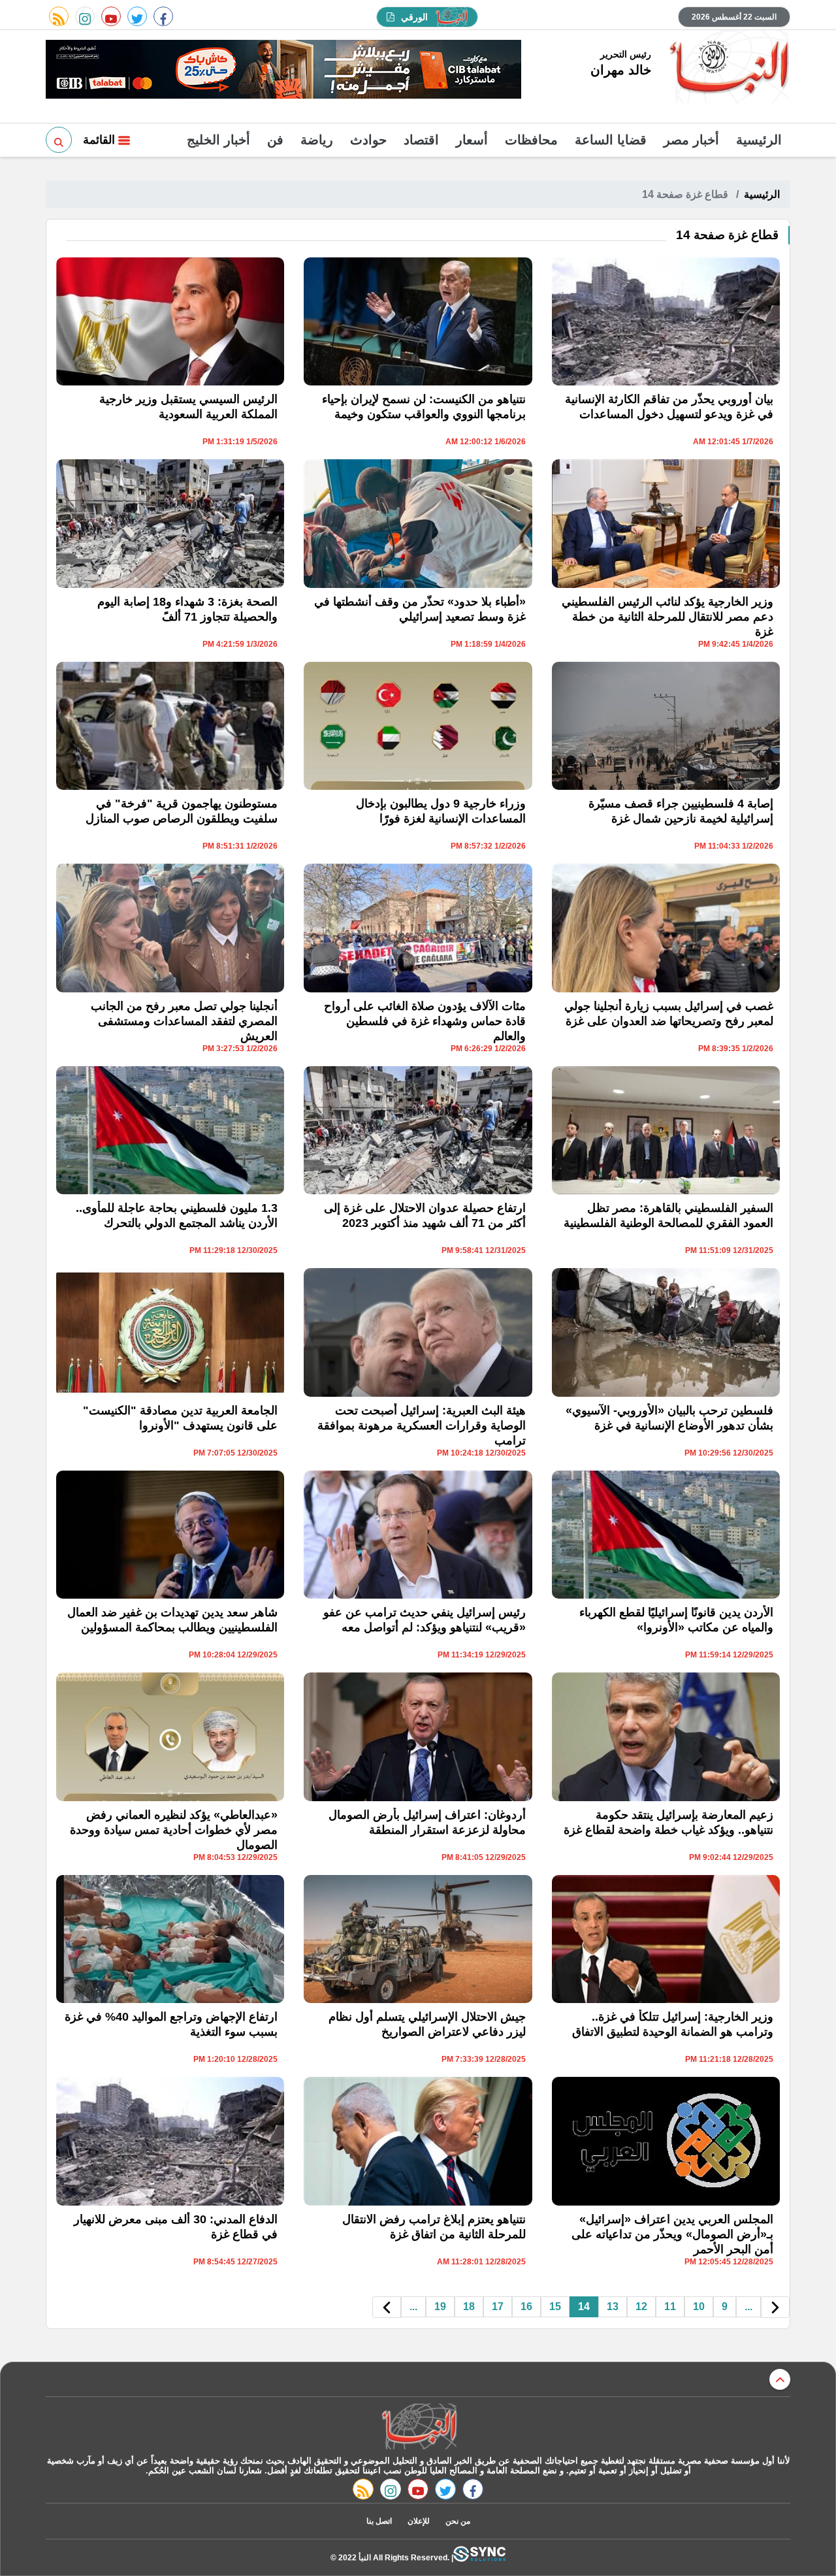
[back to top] (780, 2379)
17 (498, 2307)
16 (526, 2307)
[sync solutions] (479, 2557)
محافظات (531, 140)
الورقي (414, 17)
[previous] (775, 2307)
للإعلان (419, 2521)
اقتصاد (421, 140)
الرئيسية (759, 140)
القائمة (101, 140)
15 (555, 2307)
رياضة (317, 140)
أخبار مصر (691, 140)
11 (670, 2307)
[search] (59, 140)
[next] (387, 2307)
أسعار (472, 140)
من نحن (458, 2521)
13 (613, 2307)
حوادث (368, 140)
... (748, 2307)
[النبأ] (727, 68)
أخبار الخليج (218, 140)
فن (275, 140)
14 (584, 2307)
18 (469, 2307)
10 (699, 2307)
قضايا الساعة (611, 140)
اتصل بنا (379, 2521)
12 (641, 2307)
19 (440, 2307)
